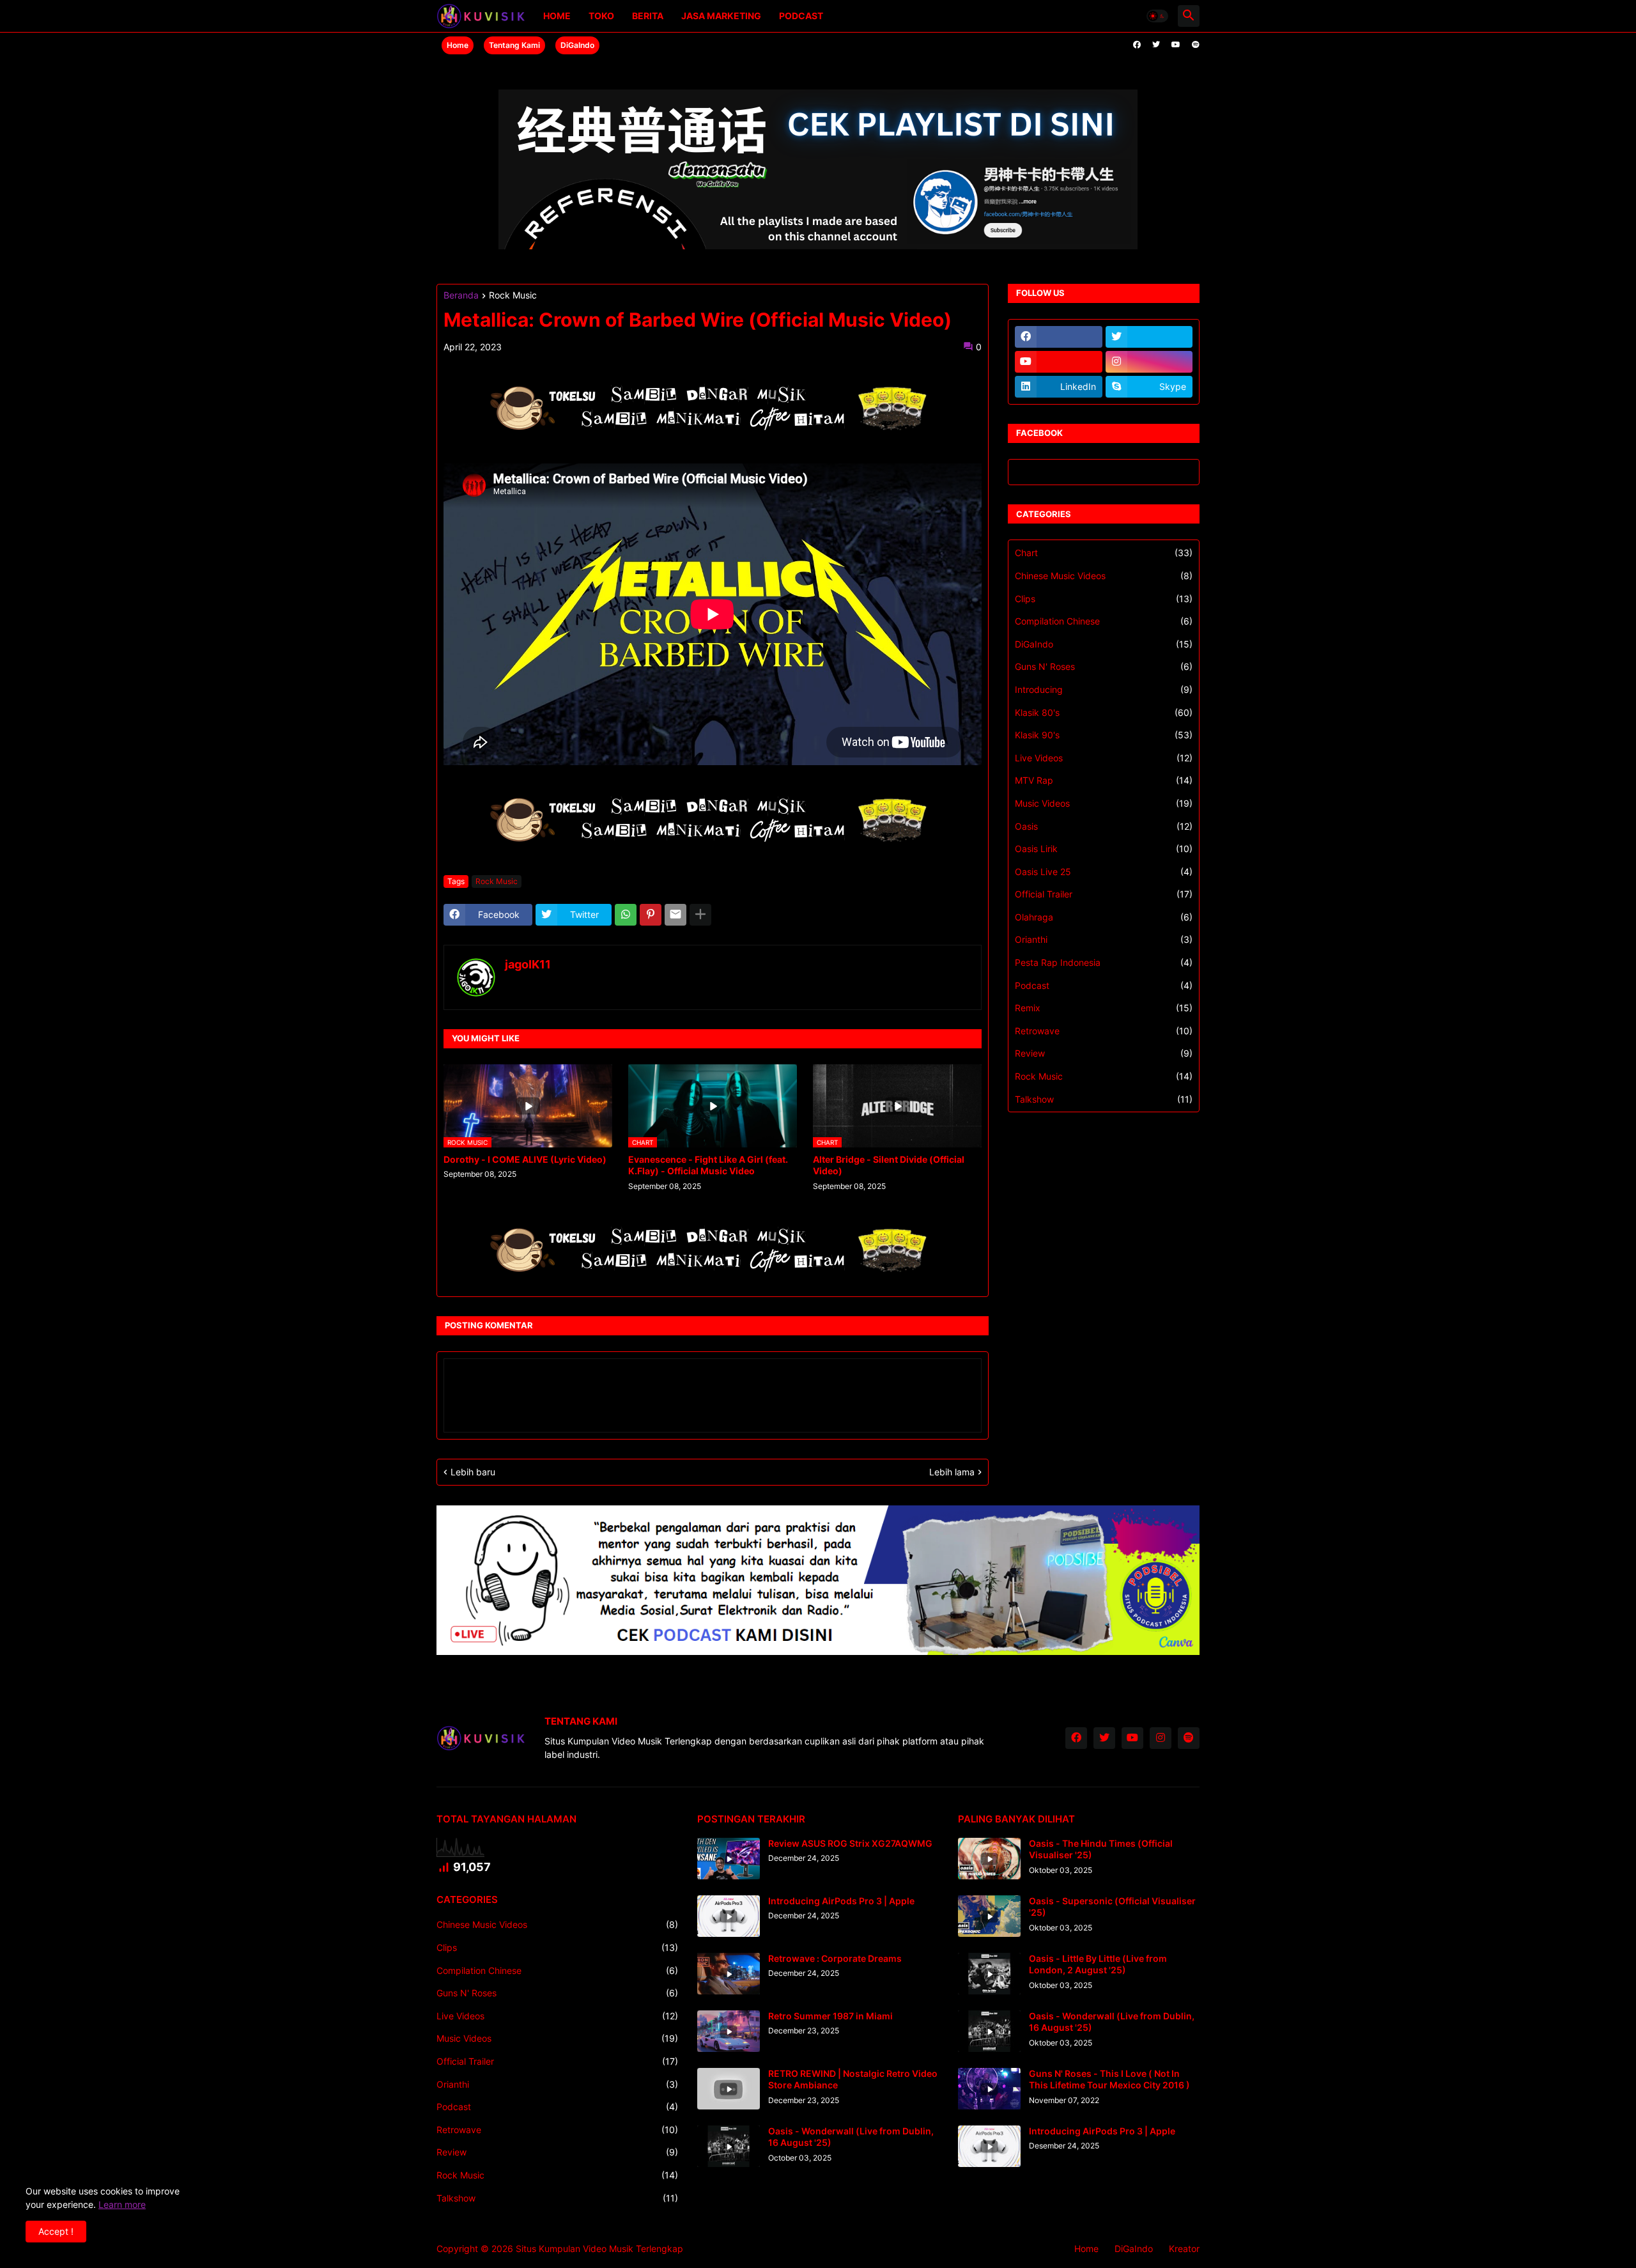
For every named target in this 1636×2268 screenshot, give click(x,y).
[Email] (675, 915)
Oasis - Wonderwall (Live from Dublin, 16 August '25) (851, 2137)
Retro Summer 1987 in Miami (830, 2016)
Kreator (1184, 2249)
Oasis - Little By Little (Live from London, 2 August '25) (1098, 1964)
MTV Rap (1104, 780)
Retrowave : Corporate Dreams (835, 1958)
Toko (601, 16)
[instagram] (1149, 362)
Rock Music (513, 296)
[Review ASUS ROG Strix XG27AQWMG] (729, 1859)
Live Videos (1104, 758)
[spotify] (1196, 45)
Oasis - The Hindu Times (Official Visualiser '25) (1101, 1849)
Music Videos (1104, 803)
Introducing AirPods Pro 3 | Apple (841, 1901)
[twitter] (1156, 45)
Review (1104, 1053)
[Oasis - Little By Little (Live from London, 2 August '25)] (989, 1974)
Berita (648, 16)
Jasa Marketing (721, 16)
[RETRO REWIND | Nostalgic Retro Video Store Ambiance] (729, 2089)
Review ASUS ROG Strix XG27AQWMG (850, 1843)
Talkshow (1104, 1099)
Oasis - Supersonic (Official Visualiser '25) (1112, 1907)
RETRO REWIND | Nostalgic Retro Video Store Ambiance (853, 2079)
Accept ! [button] (56, 2231)
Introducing (1104, 689)
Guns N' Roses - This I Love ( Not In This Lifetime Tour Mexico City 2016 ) (1109, 2079)
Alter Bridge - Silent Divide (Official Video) (889, 1165)
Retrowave (1104, 1031)
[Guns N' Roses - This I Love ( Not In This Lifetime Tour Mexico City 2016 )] (989, 2089)
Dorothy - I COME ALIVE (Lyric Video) (525, 1159)
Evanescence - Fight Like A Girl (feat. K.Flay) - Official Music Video (708, 1165)
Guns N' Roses (1104, 666)
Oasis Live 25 (1104, 872)
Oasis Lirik (1104, 849)
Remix (1104, 1008)
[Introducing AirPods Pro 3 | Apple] (729, 1916)
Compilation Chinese (1104, 621)
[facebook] (1137, 45)
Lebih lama (952, 1472)
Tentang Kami (514, 45)
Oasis (1104, 826)
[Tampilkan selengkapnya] (700, 915)
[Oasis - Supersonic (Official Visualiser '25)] (989, 1916)
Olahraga (1104, 917)
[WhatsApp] (626, 915)
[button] (1157, 16)
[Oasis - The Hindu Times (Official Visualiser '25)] (989, 1859)
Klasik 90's (1104, 735)
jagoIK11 (528, 964)
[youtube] (1176, 45)
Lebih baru (473, 1472)
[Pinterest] (651, 915)
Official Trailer (1104, 894)
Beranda (461, 296)
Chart (1104, 553)
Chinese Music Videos (1104, 576)
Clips (1104, 599)
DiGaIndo (577, 45)
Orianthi (1104, 939)
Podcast (801, 16)
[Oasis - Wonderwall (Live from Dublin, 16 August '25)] (729, 2146)
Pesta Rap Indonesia (1104, 962)
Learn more (122, 2204)
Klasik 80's (1104, 712)
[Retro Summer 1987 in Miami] (729, 2031)
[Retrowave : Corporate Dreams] (729, 1974)
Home (557, 16)
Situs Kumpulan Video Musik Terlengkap (599, 2249)
